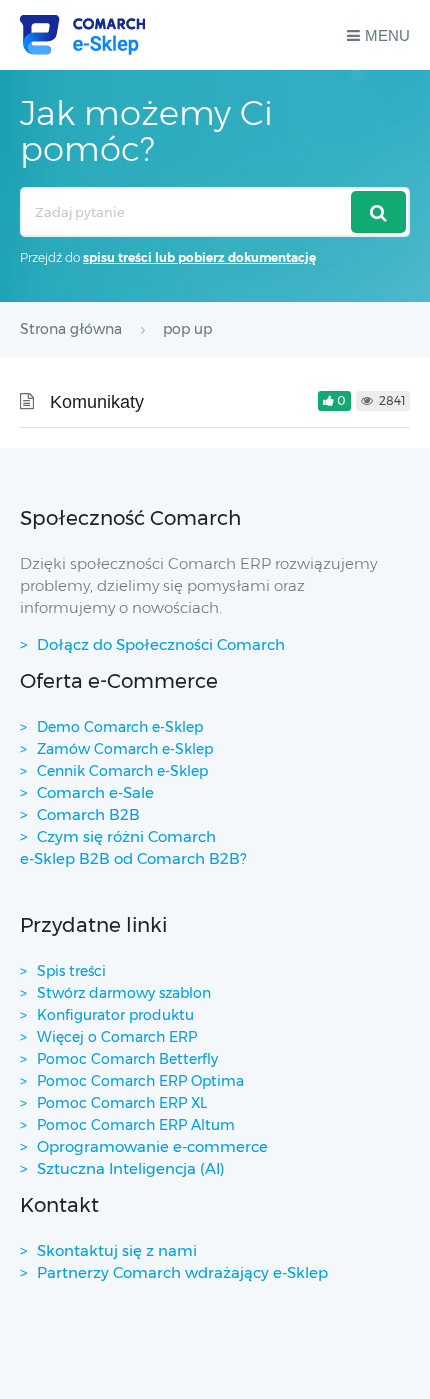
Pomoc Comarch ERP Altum (136, 1125)
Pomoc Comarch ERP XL (122, 1103)
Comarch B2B (88, 814)
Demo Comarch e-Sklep (120, 727)
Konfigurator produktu (115, 1015)
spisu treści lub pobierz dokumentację (199, 257)
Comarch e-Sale (95, 792)
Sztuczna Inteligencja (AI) (131, 1168)
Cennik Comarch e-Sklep (122, 771)
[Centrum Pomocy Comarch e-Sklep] (82, 35)
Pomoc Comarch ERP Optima (140, 1081)
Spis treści (71, 971)
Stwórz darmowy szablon (124, 993)
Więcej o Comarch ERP (117, 1037)
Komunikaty (97, 402)
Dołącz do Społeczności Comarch (161, 644)
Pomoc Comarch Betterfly (127, 1059)
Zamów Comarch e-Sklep (125, 749)
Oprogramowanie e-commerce (152, 1146)
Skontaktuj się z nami (117, 1250)
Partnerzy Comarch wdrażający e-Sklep (182, 1272)
